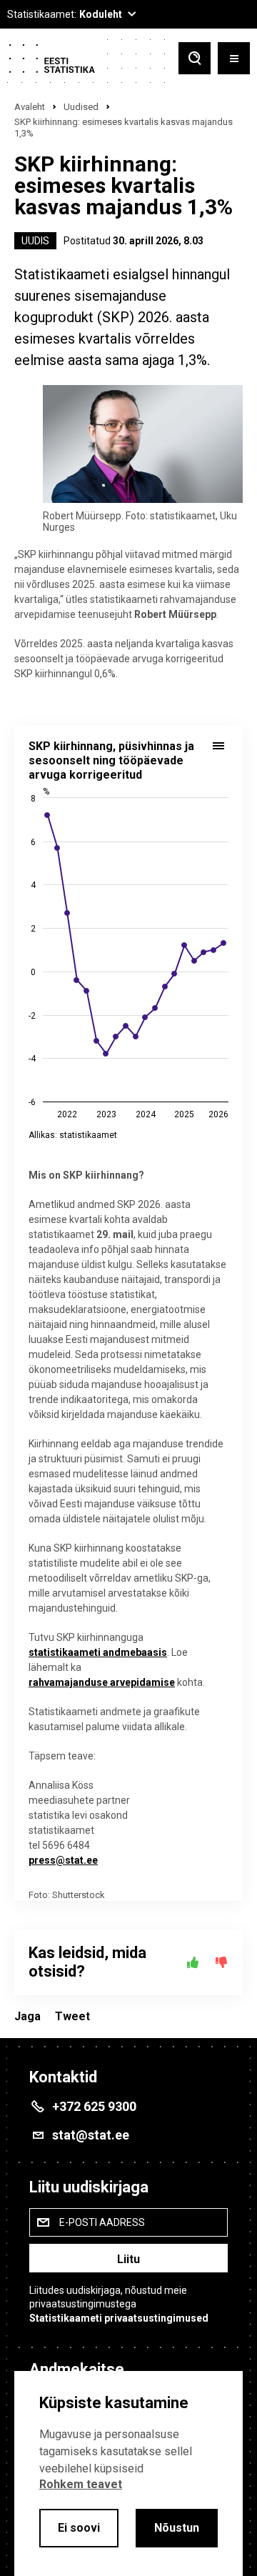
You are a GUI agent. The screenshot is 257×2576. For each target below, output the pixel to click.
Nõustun (177, 2528)
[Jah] (193, 1962)
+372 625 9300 (94, 2106)
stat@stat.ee (91, 2135)
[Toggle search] (195, 60)
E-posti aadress (102, 2222)
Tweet (72, 2016)
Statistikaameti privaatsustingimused (119, 2318)
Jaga (27, 2016)
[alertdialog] (128, 2473)
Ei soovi (79, 2528)
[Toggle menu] (234, 60)
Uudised (81, 107)
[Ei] (221, 1962)
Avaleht (30, 107)
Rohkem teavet (81, 2484)
